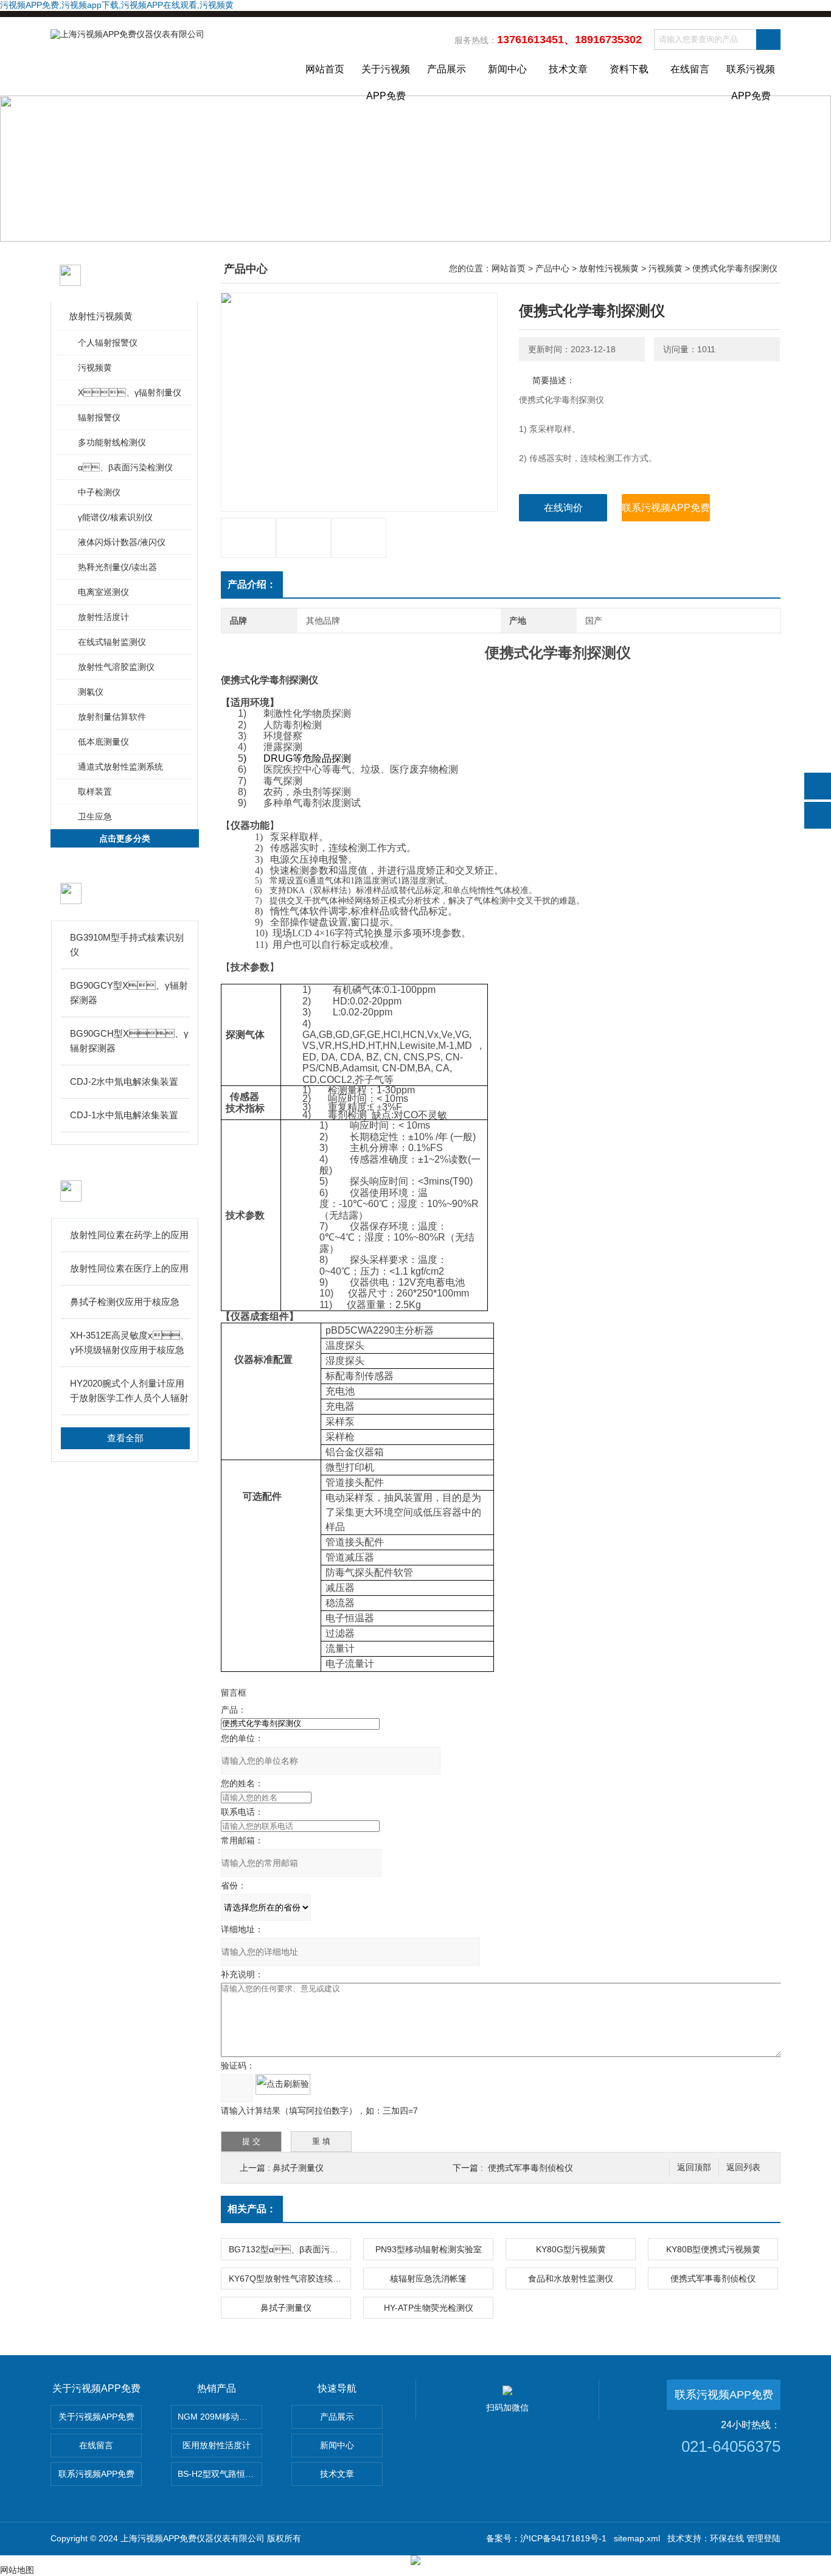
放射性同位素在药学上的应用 (129, 1235)
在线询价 (563, 508)
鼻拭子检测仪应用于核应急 (125, 1302)
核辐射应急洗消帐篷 (428, 2278)
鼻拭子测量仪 (298, 2168)
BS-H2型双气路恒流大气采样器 (220, 2474)
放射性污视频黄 (101, 316)
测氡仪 (91, 692)
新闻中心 (507, 69)
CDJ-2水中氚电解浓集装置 (124, 1081)
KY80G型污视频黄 (571, 2249)
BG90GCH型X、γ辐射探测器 (129, 1041)
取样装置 (95, 792)
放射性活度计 (103, 617)
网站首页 (325, 69)
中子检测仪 (99, 492)
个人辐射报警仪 (108, 343)
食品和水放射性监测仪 (571, 2278)
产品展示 (447, 69)
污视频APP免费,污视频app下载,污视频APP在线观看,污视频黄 (117, 5)
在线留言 (690, 69)
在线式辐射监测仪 (112, 642)
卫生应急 (95, 816)
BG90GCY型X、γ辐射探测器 (129, 993)
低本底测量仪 (103, 742)
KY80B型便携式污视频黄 (713, 2249)
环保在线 (727, 2538)
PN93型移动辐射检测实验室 (429, 2249)
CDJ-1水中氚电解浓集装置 (124, 1115)
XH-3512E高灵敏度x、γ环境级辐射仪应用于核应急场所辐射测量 (130, 1344)
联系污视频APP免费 (751, 80)
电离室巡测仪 (103, 592)
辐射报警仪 (99, 417)
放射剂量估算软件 (112, 717)
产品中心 (552, 268)
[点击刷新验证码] (283, 2084)
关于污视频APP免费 (386, 80)
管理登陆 (763, 2538)
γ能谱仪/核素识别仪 (115, 517)
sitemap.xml (637, 2538)
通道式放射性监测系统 (120, 767)
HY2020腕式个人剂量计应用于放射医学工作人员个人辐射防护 (129, 1392)
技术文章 (568, 69)
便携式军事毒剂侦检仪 (530, 2168)
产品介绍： (252, 584)
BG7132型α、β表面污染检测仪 (290, 2249)
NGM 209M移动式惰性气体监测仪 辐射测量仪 (220, 2417)
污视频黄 (95, 367)
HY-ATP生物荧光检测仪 (429, 2308)
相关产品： (252, 2209)
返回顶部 (694, 2167)
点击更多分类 (125, 838)
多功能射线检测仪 (112, 442)
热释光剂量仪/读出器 (117, 567)
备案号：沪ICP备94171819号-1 (546, 2538)
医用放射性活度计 (217, 2445)
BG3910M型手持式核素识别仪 (127, 945)
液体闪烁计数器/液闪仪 (122, 542)
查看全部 (125, 1438)
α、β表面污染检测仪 (125, 467)
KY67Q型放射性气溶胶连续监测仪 (290, 2278)
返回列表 (743, 2167)
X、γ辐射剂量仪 (130, 392)
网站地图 (17, 2570)
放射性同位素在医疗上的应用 (129, 1268)
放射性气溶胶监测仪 (116, 667)
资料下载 (629, 69)
